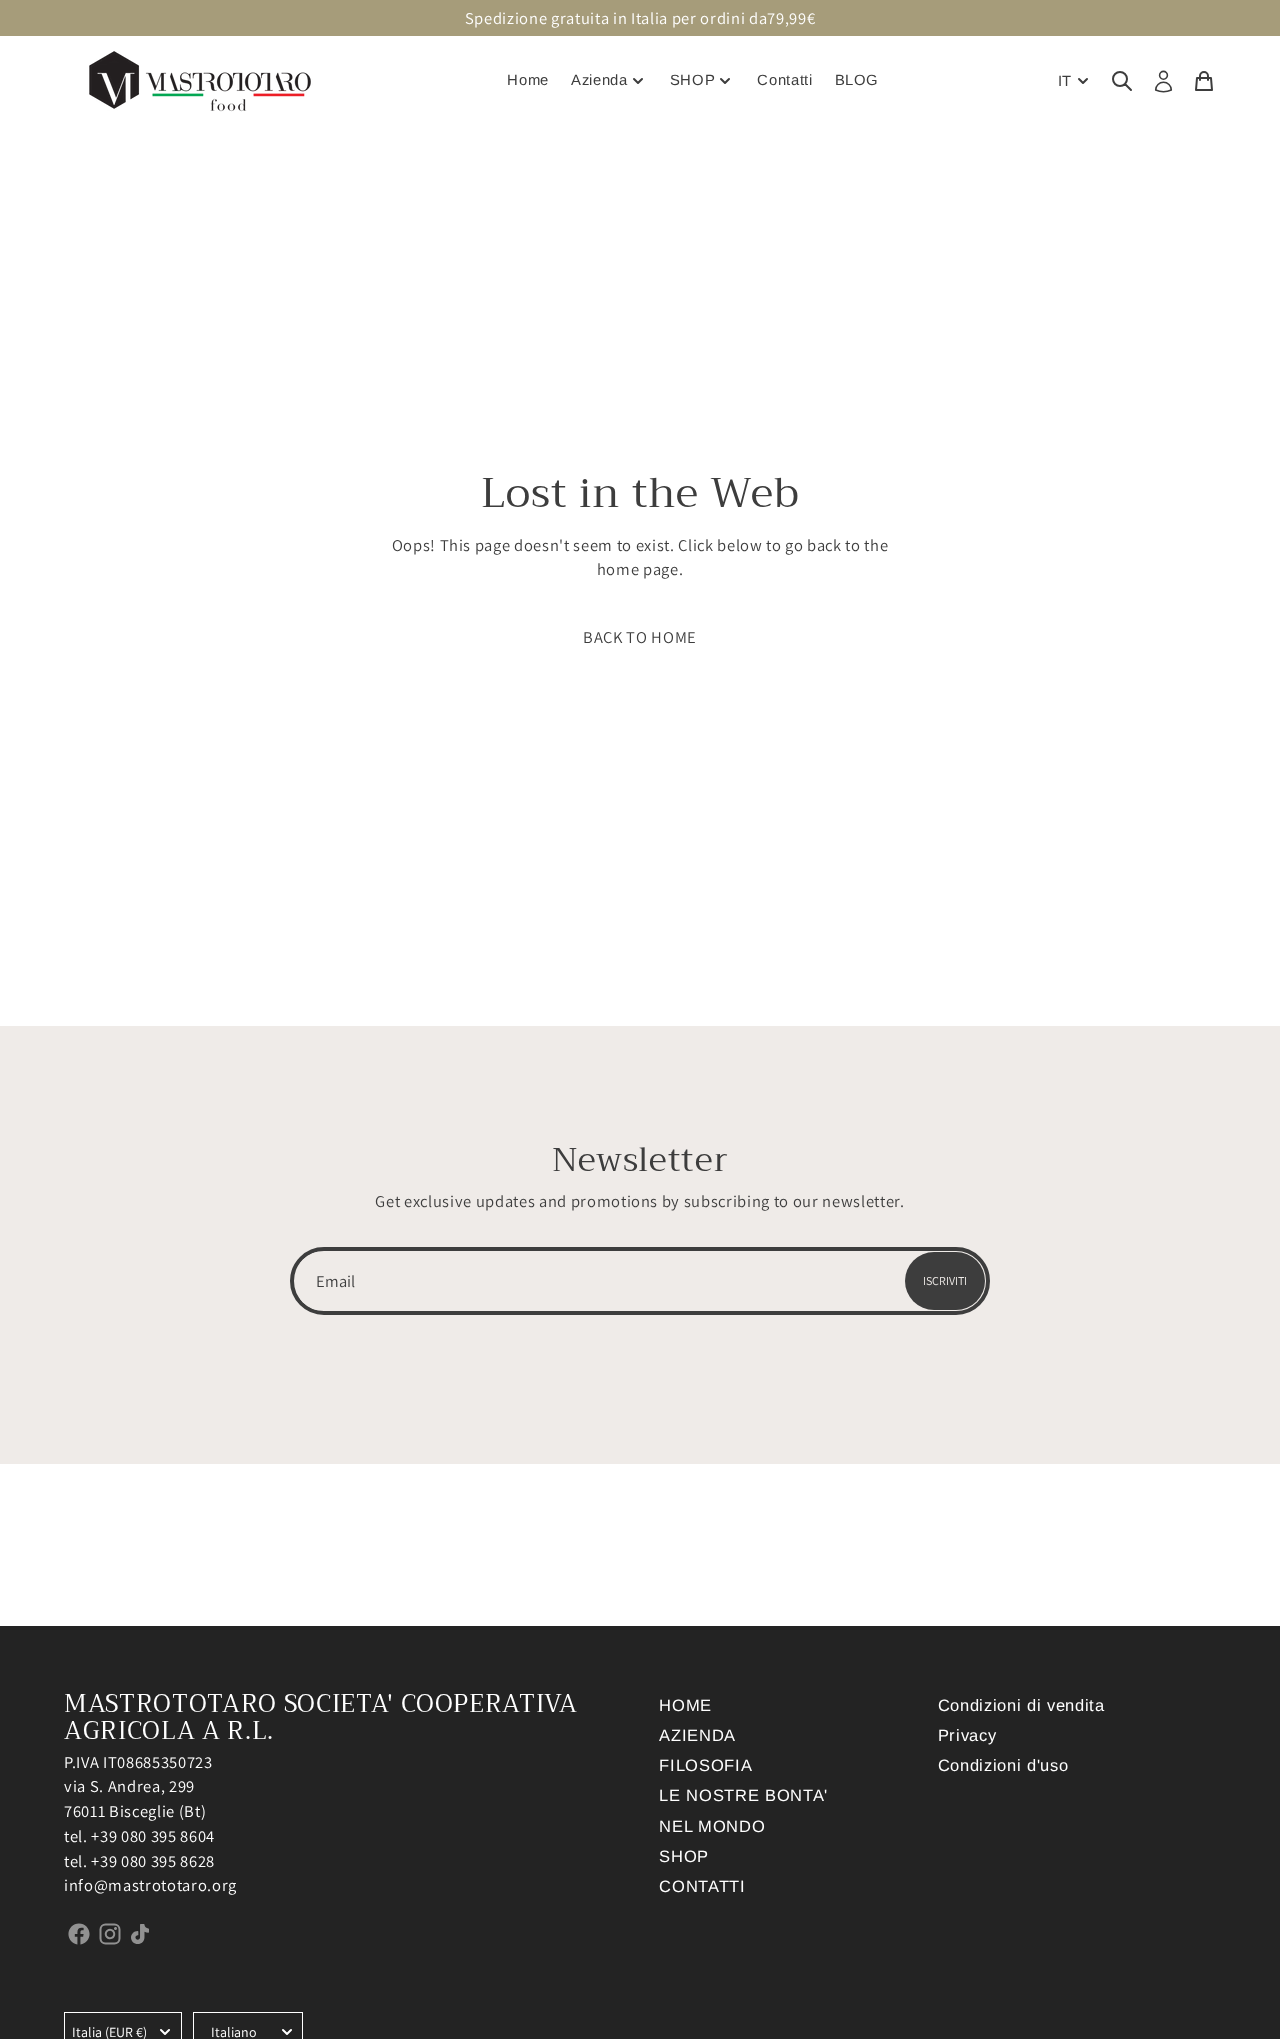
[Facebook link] (79, 1933)
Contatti (784, 80)
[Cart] (1204, 80)
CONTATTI (702, 1886)
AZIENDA (697, 1735)
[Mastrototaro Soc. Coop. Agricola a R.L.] (200, 81)
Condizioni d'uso (1003, 1765)
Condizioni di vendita (1021, 1705)
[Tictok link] (140, 1933)
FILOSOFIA (705, 1765)
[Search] (1122, 80)
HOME (685, 1705)
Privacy (967, 1735)
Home (528, 80)
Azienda (599, 80)
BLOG (857, 80)
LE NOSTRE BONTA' (743, 1795)
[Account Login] (1163, 82)
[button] (640, 637)
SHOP (693, 80)
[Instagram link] (110, 1933)
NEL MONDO (712, 1826)
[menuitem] (1075, 81)
